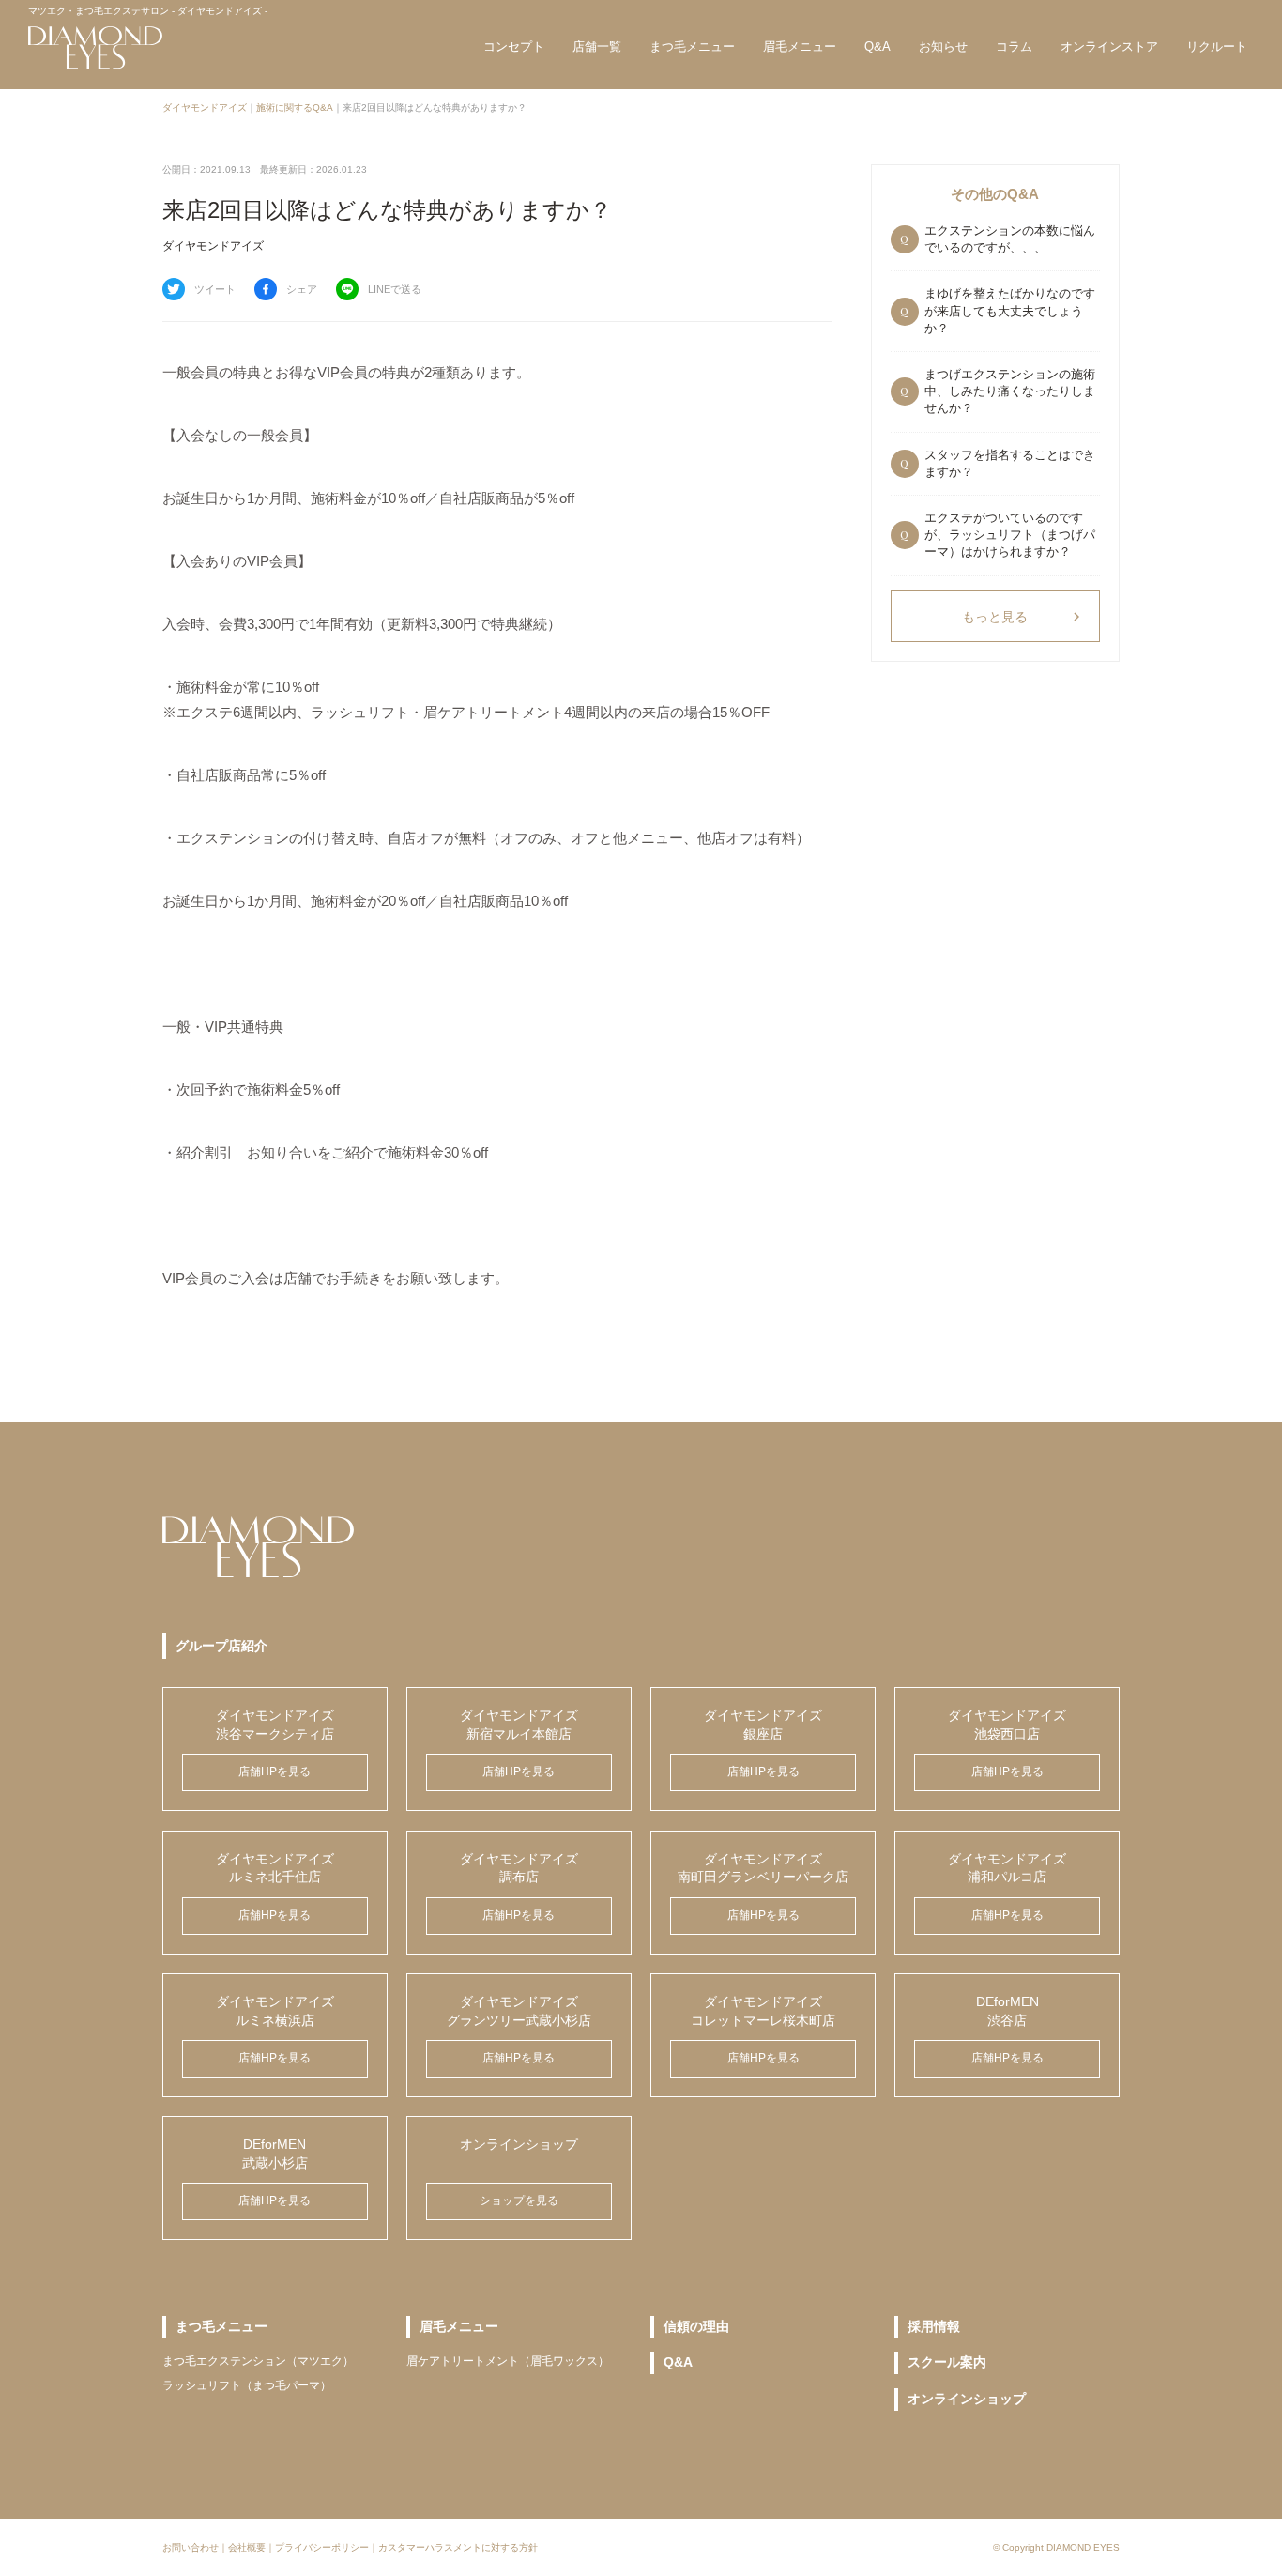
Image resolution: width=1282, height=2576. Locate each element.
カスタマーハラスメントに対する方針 (458, 2547)
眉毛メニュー (800, 46)
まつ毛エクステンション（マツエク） (258, 2361)
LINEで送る (395, 289)
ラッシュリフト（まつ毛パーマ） (247, 2385)
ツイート (215, 289)
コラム (1014, 46)
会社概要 (247, 2547)
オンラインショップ (967, 2399)
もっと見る (1023, 617)
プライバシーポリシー (322, 2547)
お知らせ (943, 46)
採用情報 (934, 2326)
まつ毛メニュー (692, 46)
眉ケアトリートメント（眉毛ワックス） (508, 2361)
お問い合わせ (191, 2547)
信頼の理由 (696, 2326)
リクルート (1217, 46)
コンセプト (514, 46)
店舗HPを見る (275, 1771)
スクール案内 (947, 2362)
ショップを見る (519, 2200)
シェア (302, 289)
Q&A (878, 46)
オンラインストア (1109, 46)
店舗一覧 (597, 46)
